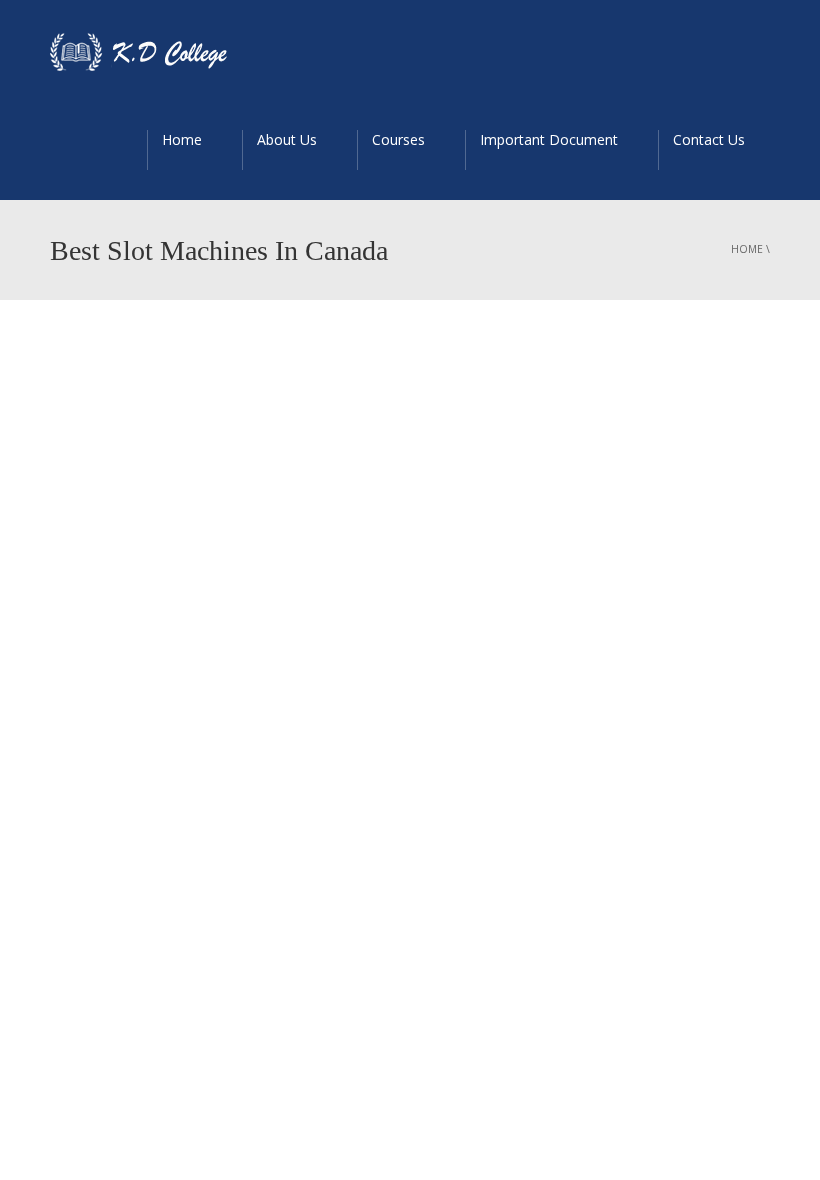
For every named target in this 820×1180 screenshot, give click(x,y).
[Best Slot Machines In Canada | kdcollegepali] (148, 50)
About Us (287, 139)
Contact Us (709, 139)
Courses (398, 139)
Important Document (549, 139)
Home (182, 139)
